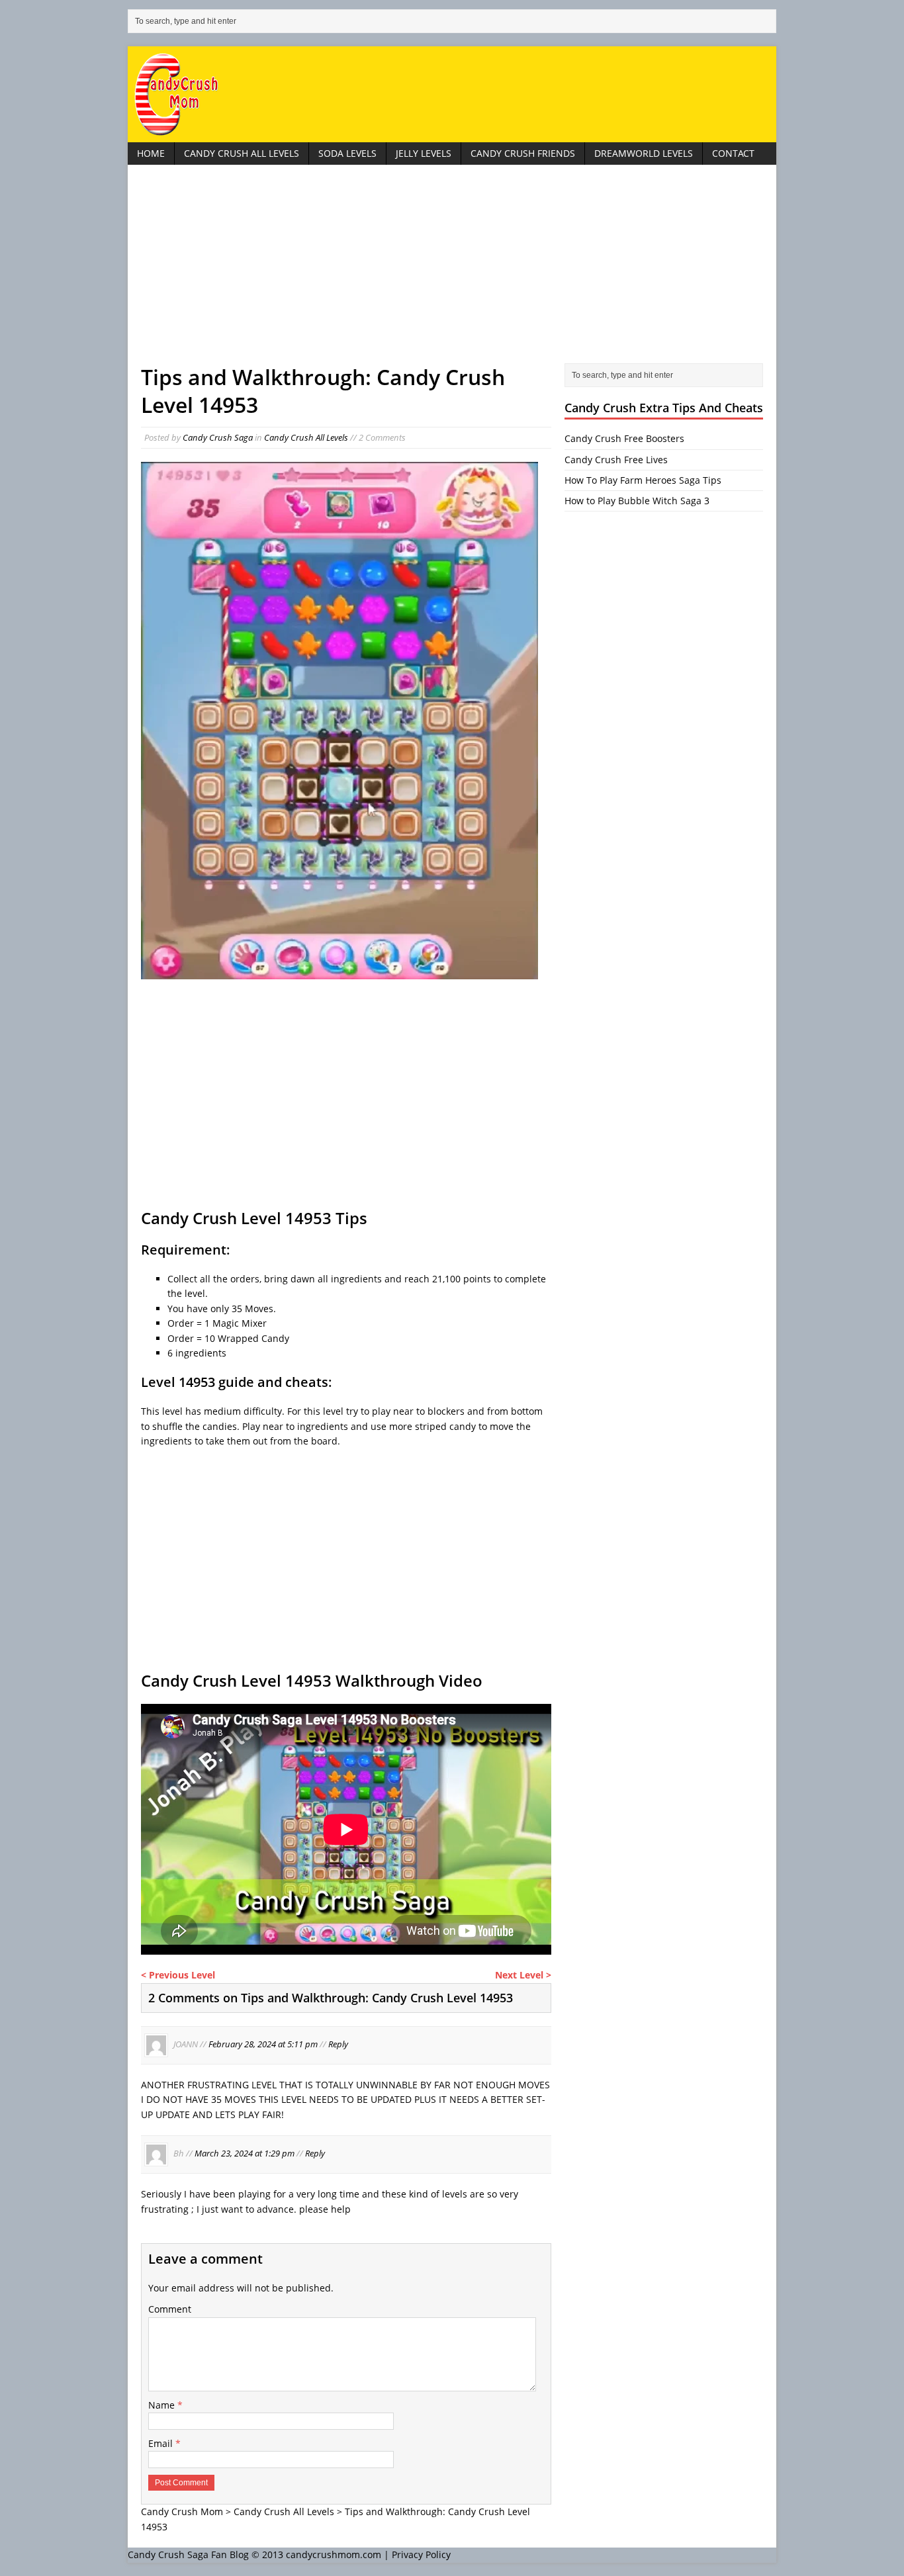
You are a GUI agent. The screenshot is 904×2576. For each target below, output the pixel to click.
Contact (733, 153)
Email (162, 2443)
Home (151, 153)
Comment (170, 2309)
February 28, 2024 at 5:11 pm (263, 2044)
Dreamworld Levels (644, 153)
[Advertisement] (452, 271)
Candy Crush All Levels (242, 153)
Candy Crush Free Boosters (624, 438)
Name (163, 2405)
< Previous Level (178, 1975)
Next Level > (523, 1975)
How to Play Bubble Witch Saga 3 (637, 501)
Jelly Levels (424, 153)
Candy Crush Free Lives (616, 460)
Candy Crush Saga (218, 437)
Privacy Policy (421, 2554)
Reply (338, 2044)
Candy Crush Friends (523, 153)
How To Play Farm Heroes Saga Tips (643, 480)
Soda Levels (347, 153)
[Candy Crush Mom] (452, 94)
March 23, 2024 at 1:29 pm (245, 2154)
